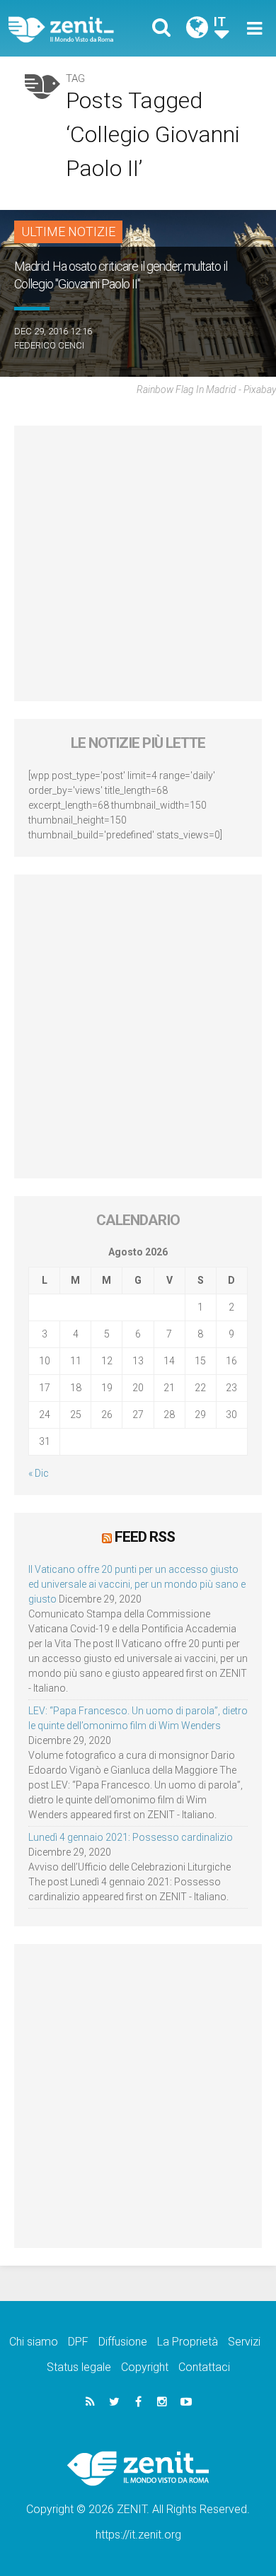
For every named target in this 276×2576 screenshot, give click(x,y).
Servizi (244, 2342)
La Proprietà (188, 2342)
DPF (78, 2342)
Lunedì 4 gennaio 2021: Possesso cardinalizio (131, 1837)
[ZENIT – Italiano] (77, 29)
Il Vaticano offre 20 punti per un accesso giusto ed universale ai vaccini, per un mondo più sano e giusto (137, 1584)
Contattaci (204, 2367)
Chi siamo (34, 2342)
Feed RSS (145, 1537)
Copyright (145, 2367)
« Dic (39, 1473)
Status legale (79, 2367)
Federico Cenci (49, 345)
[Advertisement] (138, 563)
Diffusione (123, 2342)
